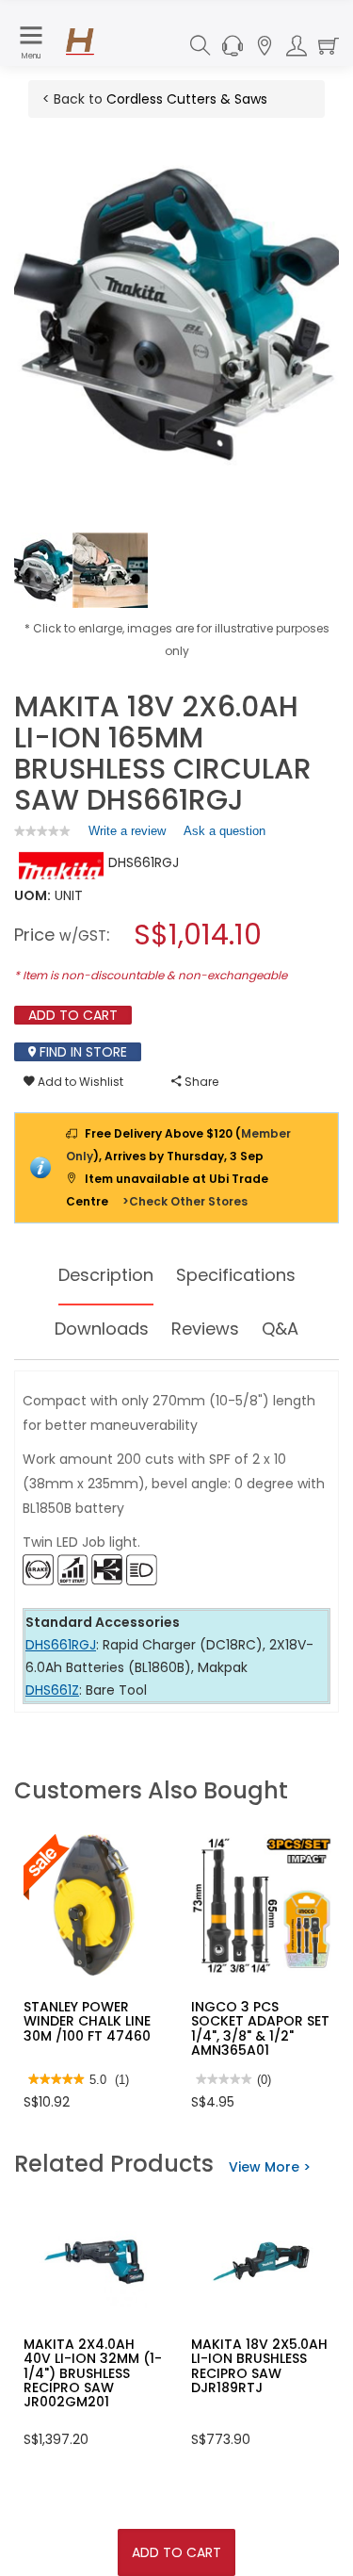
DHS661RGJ (61, 1645)
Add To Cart (176, 2552)
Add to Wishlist (79, 1082)
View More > (270, 2167)
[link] (42, 831)
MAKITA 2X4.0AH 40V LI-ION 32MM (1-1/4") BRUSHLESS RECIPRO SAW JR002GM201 (93, 2373)
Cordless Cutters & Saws (187, 99)
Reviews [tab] (205, 1329)
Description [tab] (106, 1275)
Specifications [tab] (236, 1275)
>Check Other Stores (185, 1201)
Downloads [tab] (102, 1329)
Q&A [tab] (280, 1329)
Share (200, 1082)
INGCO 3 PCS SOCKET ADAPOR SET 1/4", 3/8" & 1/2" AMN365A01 (260, 2028)
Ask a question (225, 831)
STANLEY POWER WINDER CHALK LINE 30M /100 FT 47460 (87, 2021)
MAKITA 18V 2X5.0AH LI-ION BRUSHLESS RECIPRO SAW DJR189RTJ (259, 2366)
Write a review (127, 835)
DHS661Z (52, 1690)
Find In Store (81, 1052)
